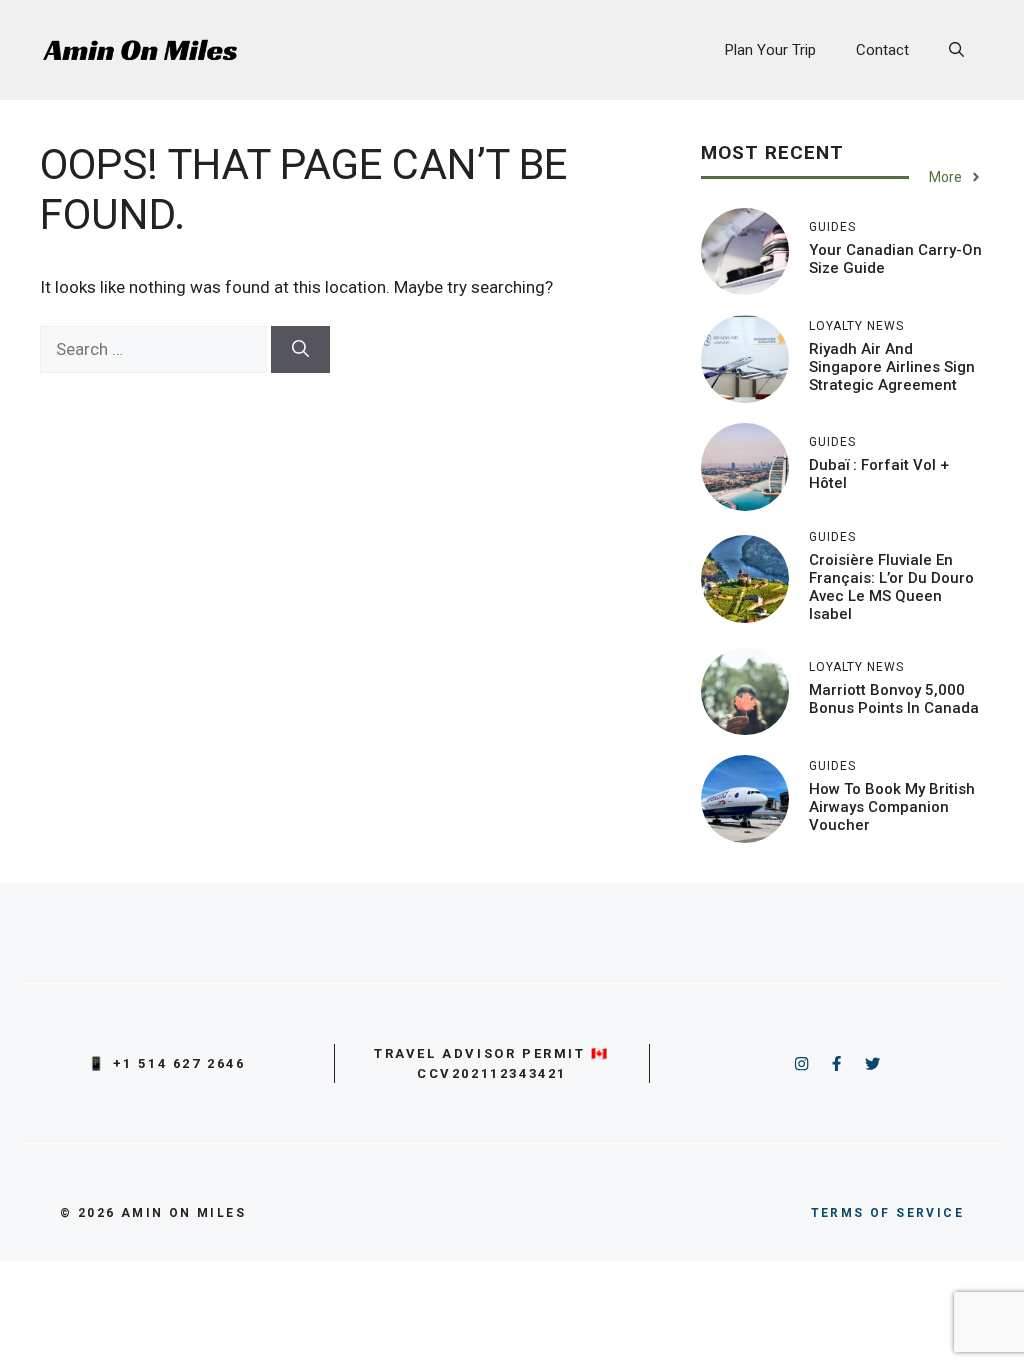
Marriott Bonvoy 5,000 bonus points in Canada (894, 699)
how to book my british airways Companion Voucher (892, 807)
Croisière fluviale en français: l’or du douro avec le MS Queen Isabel (891, 587)
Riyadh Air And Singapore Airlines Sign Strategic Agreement (892, 367)
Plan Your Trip (770, 50)
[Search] (300, 350)
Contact (882, 50)
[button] (956, 50)
